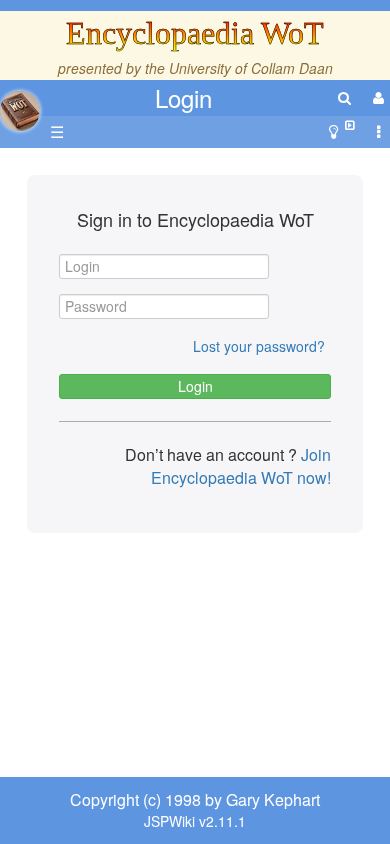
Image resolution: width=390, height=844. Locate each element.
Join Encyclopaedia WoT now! (241, 466)
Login (183, 97)
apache (20, 111)
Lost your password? (259, 346)
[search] (344, 97)
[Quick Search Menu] (344, 97)
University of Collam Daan (251, 68)
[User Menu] (376, 97)
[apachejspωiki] (20, 105)
